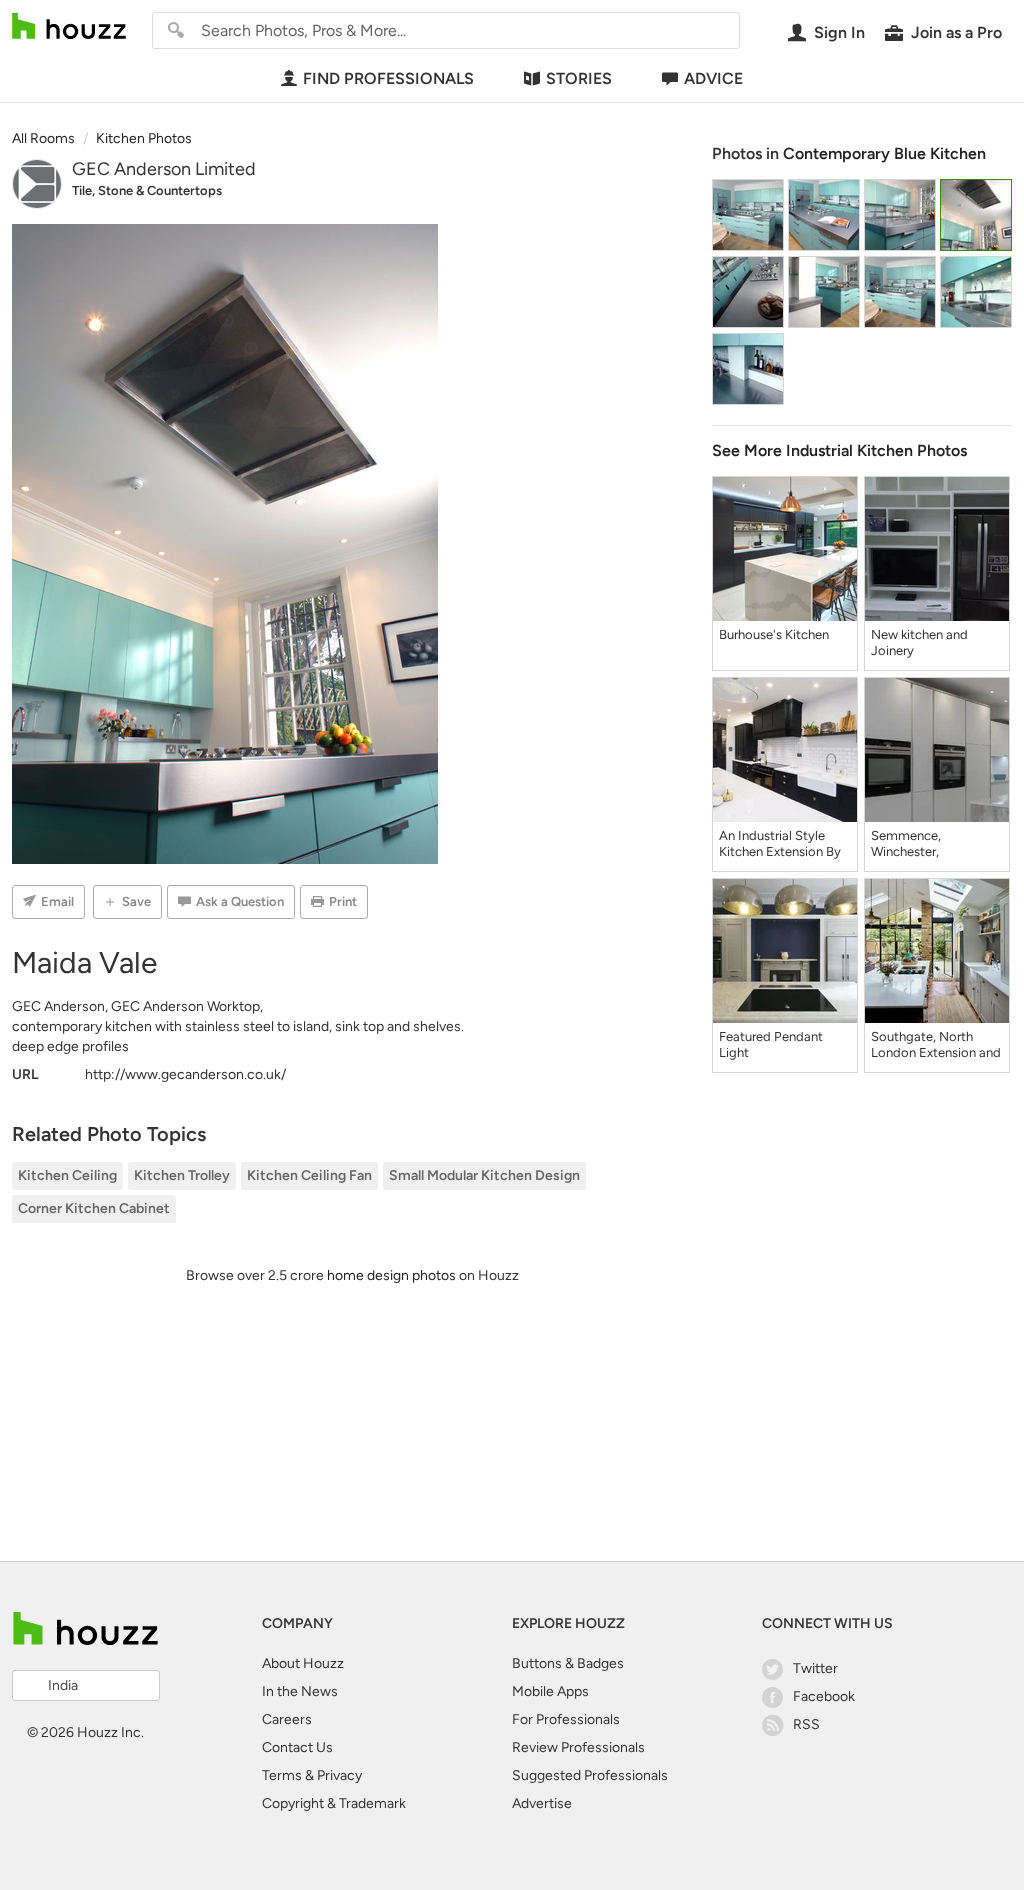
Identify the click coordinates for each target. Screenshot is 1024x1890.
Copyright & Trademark (334, 1803)
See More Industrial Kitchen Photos (839, 450)
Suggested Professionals (590, 1775)
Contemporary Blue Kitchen (884, 153)
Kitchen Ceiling (67, 1175)
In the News (300, 1691)
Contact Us (297, 1747)
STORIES (579, 78)
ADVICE (713, 78)
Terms (282, 1775)
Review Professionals (578, 1747)
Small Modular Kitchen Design (484, 1175)
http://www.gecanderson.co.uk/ (185, 1074)
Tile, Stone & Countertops (147, 190)
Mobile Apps (550, 1691)
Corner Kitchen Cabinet (94, 1208)
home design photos (391, 1275)
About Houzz (303, 1663)
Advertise (542, 1803)
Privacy (339, 1775)
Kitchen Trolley (182, 1175)
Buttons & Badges (568, 1663)
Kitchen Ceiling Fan (309, 1175)
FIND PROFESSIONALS (388, 78)
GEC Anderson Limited (164, 169)
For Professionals (566, 1719)
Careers (287, 1719)
